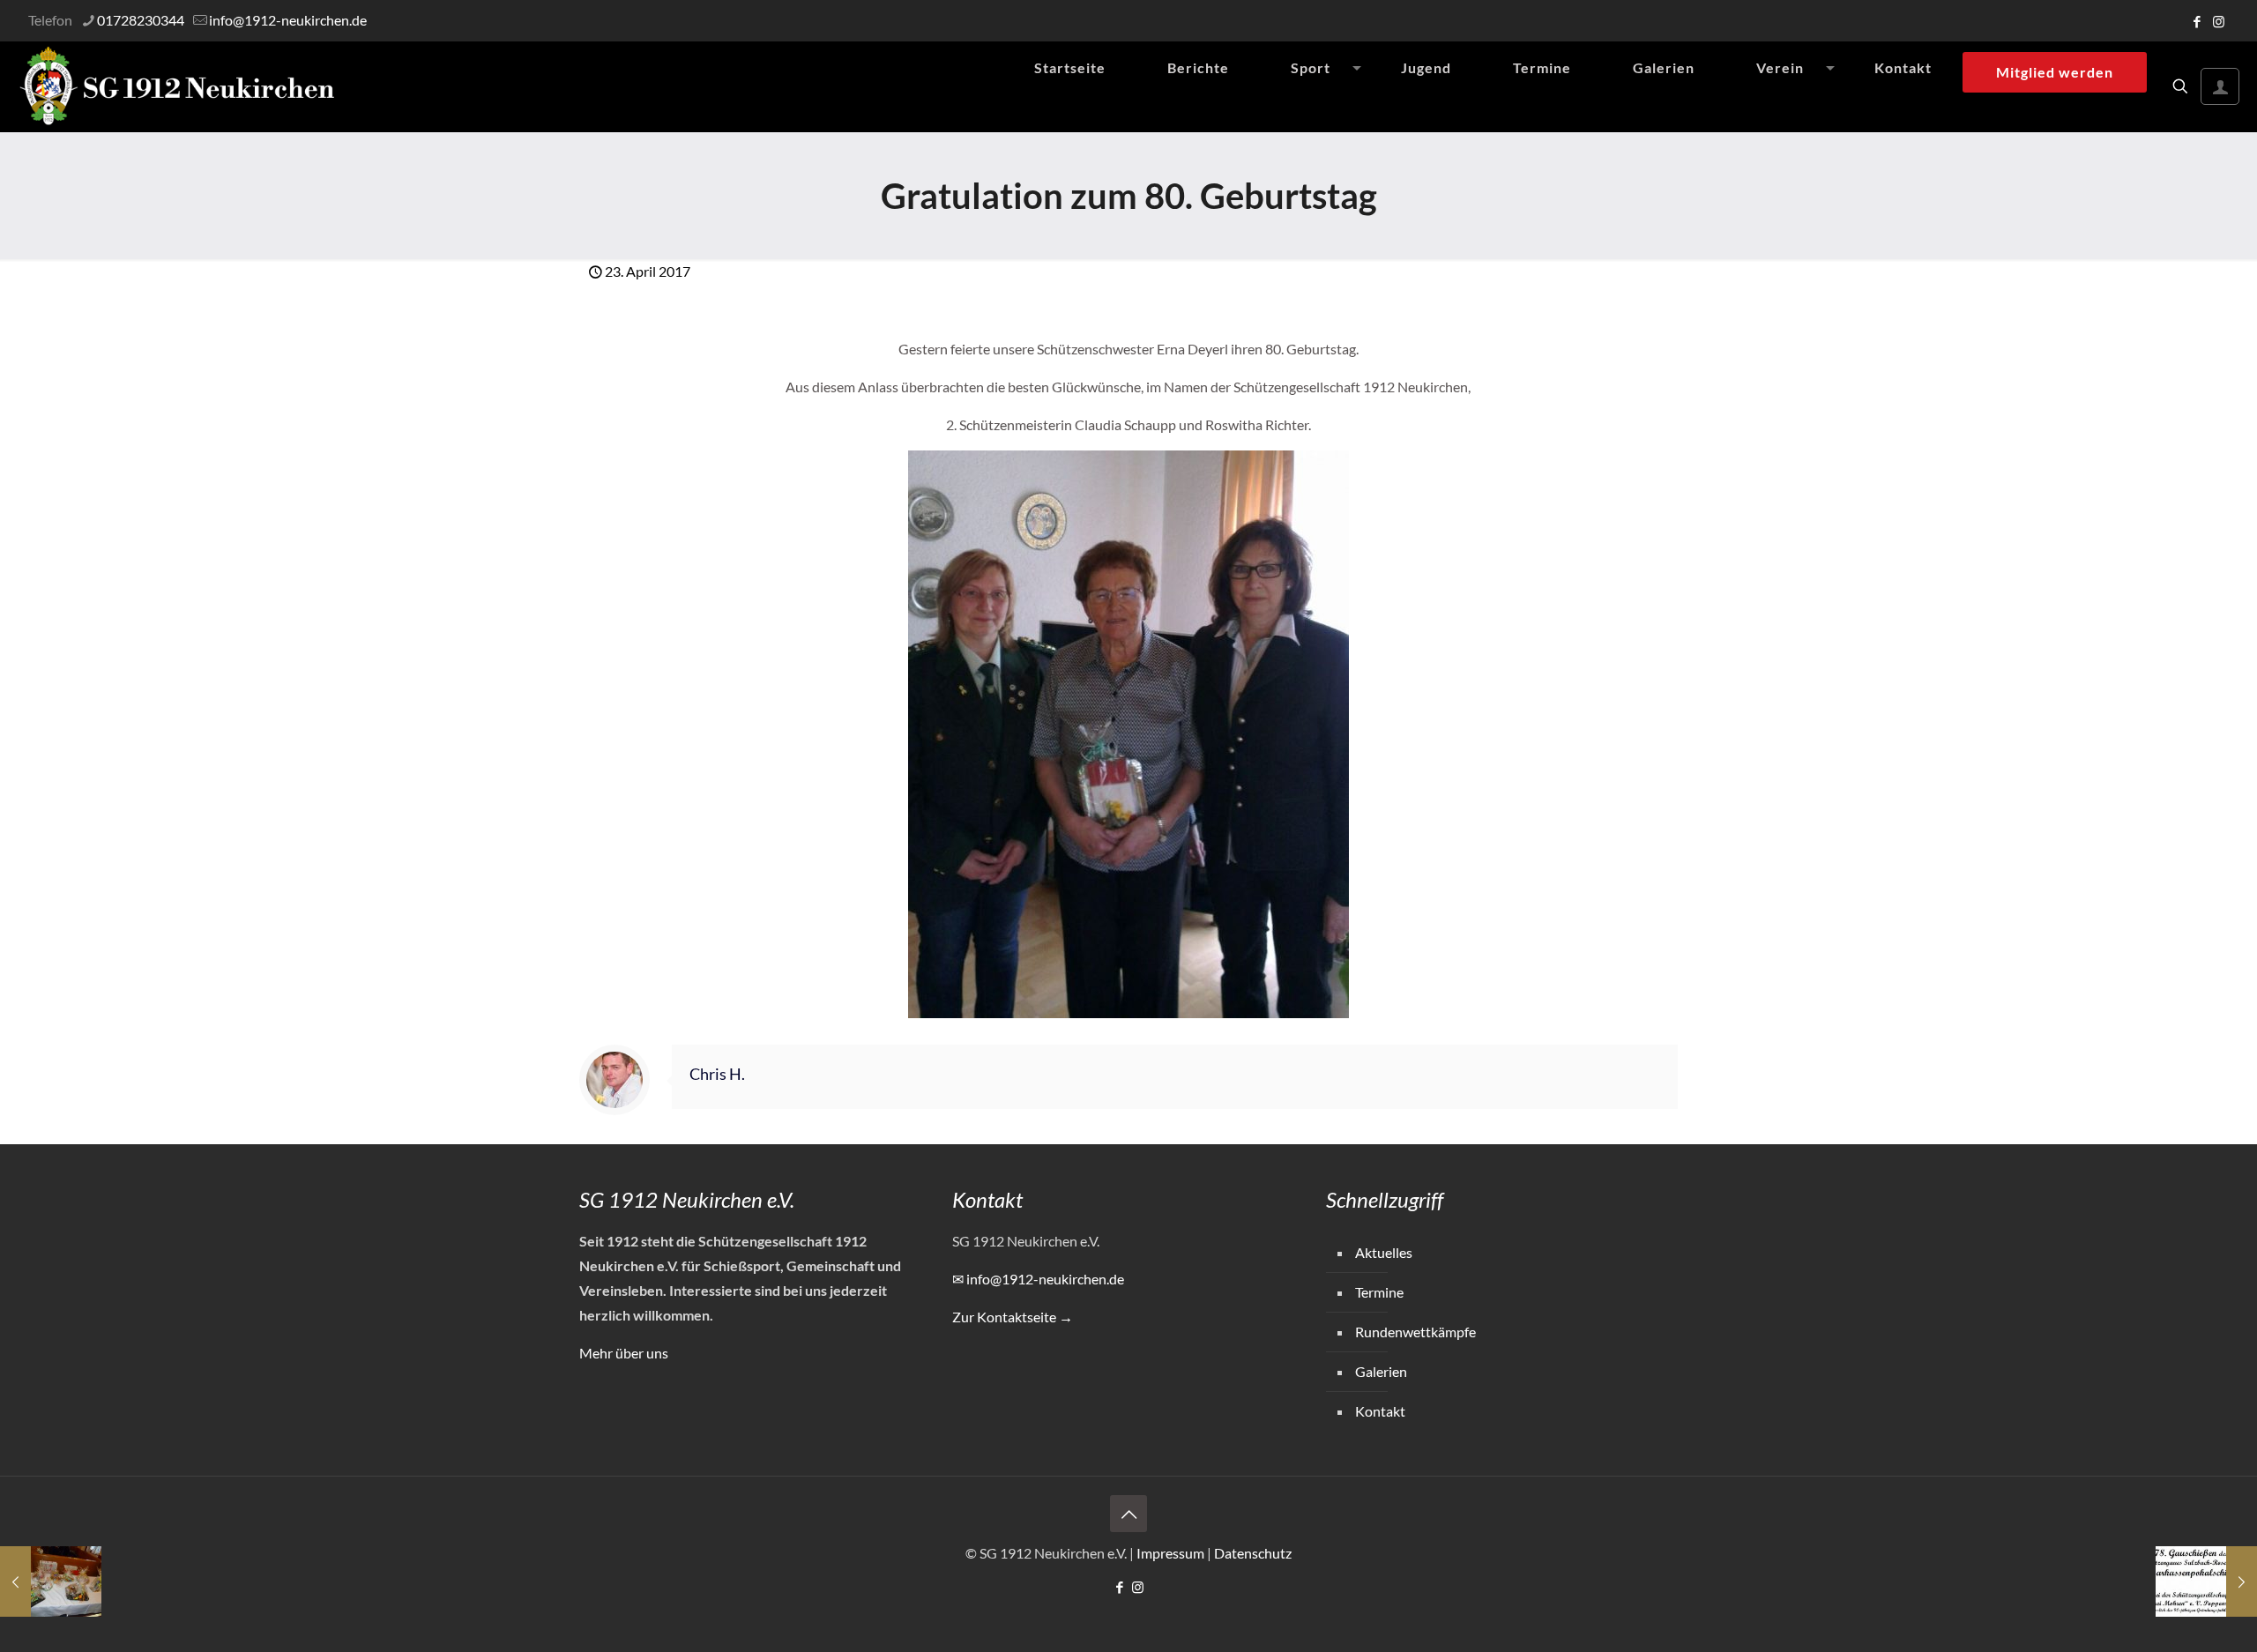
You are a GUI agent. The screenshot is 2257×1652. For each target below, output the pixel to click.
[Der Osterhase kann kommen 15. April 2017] (51, 1581)
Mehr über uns (624, 1353)
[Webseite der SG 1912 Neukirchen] (177, 86)
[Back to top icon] (1128, 1514)
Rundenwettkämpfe (1415, 1332)
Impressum (1170, 1553)
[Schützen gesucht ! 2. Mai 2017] (2206, 1581)
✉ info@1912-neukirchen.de (1038, 1279)
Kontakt (1380, 1411)
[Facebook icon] (2197, 21)
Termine (1379, 1292)
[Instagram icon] (2219, 21)
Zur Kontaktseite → (1013, 1317)
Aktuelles (1384, 1252)
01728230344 (141, 20)
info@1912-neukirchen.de (288, 20)
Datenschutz (1253, 1553)
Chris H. (717, 1074)
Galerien (1381, 1371)
